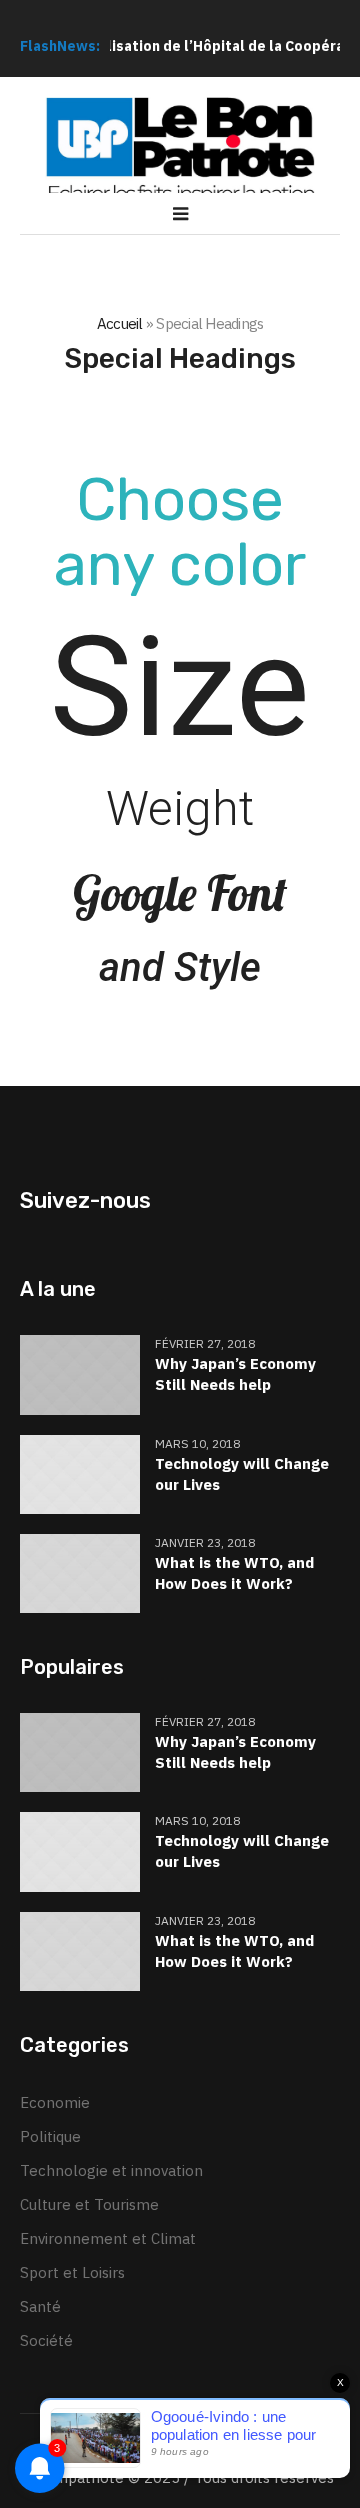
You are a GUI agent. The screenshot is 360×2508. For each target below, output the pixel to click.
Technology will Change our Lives (242, 1474)
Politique (50, 2136)
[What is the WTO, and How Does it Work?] (80, 1571)
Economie (55, 2102)
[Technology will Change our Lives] (80, 1472)
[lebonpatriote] (180, 151)
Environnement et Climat (108, 2238)
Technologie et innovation (111, 2170)
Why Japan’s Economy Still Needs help (235, 1374)
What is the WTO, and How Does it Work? (234, 1573)
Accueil (120, 323)
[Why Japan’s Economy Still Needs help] (80, 1373)
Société (46, 2340)
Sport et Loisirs (72, 2272)
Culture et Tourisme (89, 2204)
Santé (40, 2306)
